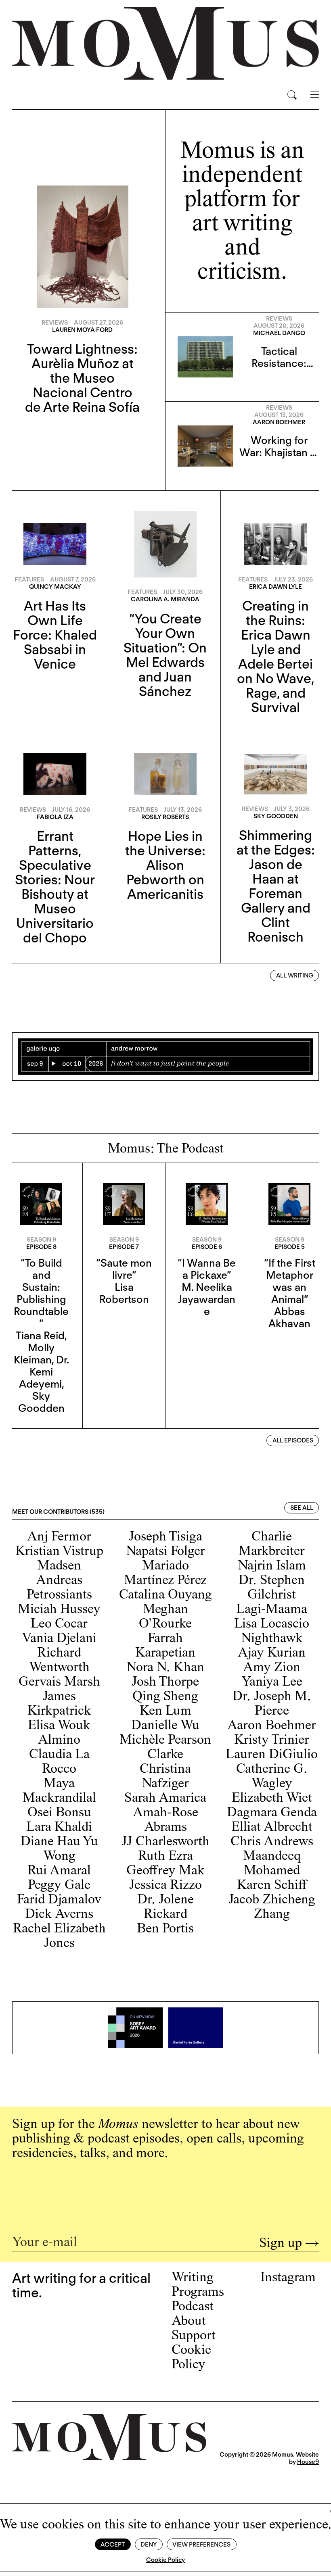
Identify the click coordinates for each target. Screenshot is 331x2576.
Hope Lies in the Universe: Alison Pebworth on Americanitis (165, 865)
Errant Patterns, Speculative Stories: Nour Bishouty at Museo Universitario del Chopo (55, 887)
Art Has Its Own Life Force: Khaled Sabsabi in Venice (55, 635)
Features (29, 579)
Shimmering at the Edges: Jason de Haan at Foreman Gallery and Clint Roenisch (276, 886)
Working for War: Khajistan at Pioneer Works (279, 452)
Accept (113, 2545)
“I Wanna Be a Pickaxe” (207, 1269)
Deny (149, 2545)
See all (302, 1508)
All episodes (293, 1440)
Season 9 (41, 1240)
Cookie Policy (165, 2560)
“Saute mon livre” (124, 1269)
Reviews (55, 323)
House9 (308, 2462)
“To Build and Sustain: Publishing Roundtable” (41, 1293)
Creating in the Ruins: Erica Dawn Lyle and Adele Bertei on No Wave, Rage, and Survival (276, 657)
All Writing (295, 975)
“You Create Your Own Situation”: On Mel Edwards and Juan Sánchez (165, 655)
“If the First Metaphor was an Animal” (290, 1281)
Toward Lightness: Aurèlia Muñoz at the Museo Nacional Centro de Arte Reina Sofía (82, 378)
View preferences (201, 2545)
